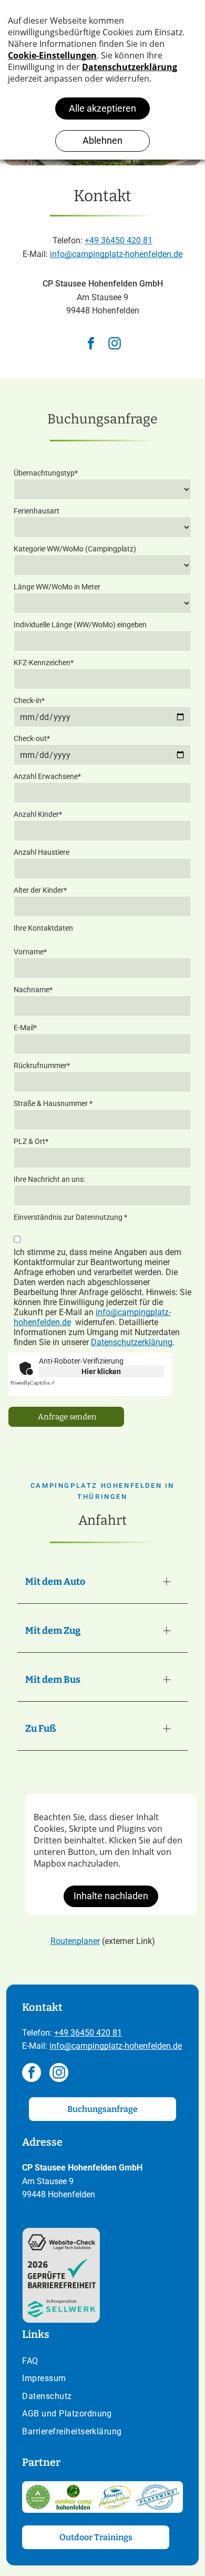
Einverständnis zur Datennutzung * (70, 1217)
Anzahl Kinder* (38, 814)
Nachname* (33, 990)
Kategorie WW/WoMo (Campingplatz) (75, 549)
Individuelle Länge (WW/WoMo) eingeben (80, 625)
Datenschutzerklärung (132, 1342)
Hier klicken (101, 1371)
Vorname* (30, 952)
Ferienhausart (37, 511)
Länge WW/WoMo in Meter (57, 587)
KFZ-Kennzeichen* (44, 663)
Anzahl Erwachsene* (47, 776)
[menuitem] (102, 2362)
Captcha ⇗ (33, 1383)
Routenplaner (75, 1941)
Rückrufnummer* (42, 1065)
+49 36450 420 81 (119, 240)
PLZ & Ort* (31, 1141)
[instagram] (115, 345)
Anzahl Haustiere (42, 852)
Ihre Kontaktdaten (43, 928)
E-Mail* (25, 1028)
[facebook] (91, 345)
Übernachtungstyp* (46, 473)
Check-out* (32, 738)
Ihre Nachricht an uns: (49, 1179)
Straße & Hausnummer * (53, 1103)
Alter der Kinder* (40, 890)
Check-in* (29, 700)
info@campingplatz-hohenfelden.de (116, 254)
